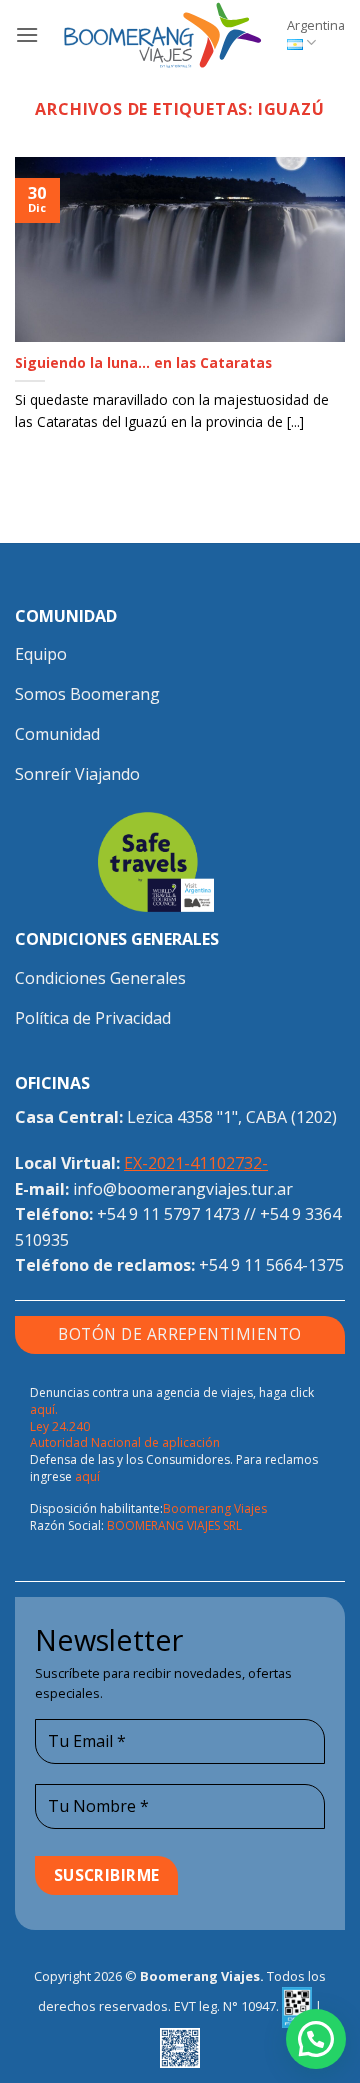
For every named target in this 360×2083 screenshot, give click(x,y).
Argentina (316, 25)
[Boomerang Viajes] (163, 35)
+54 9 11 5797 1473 (168, 1214)
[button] (27, 34)
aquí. (44, 1409)
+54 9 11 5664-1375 (271, 1265)
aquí (87, 1476)
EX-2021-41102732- (196, 1163)
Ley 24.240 (60, 1426)
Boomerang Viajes (215, 1508)
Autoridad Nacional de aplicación (125, 1442)
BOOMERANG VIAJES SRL (174, 1525)
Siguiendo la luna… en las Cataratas (143, 363)
